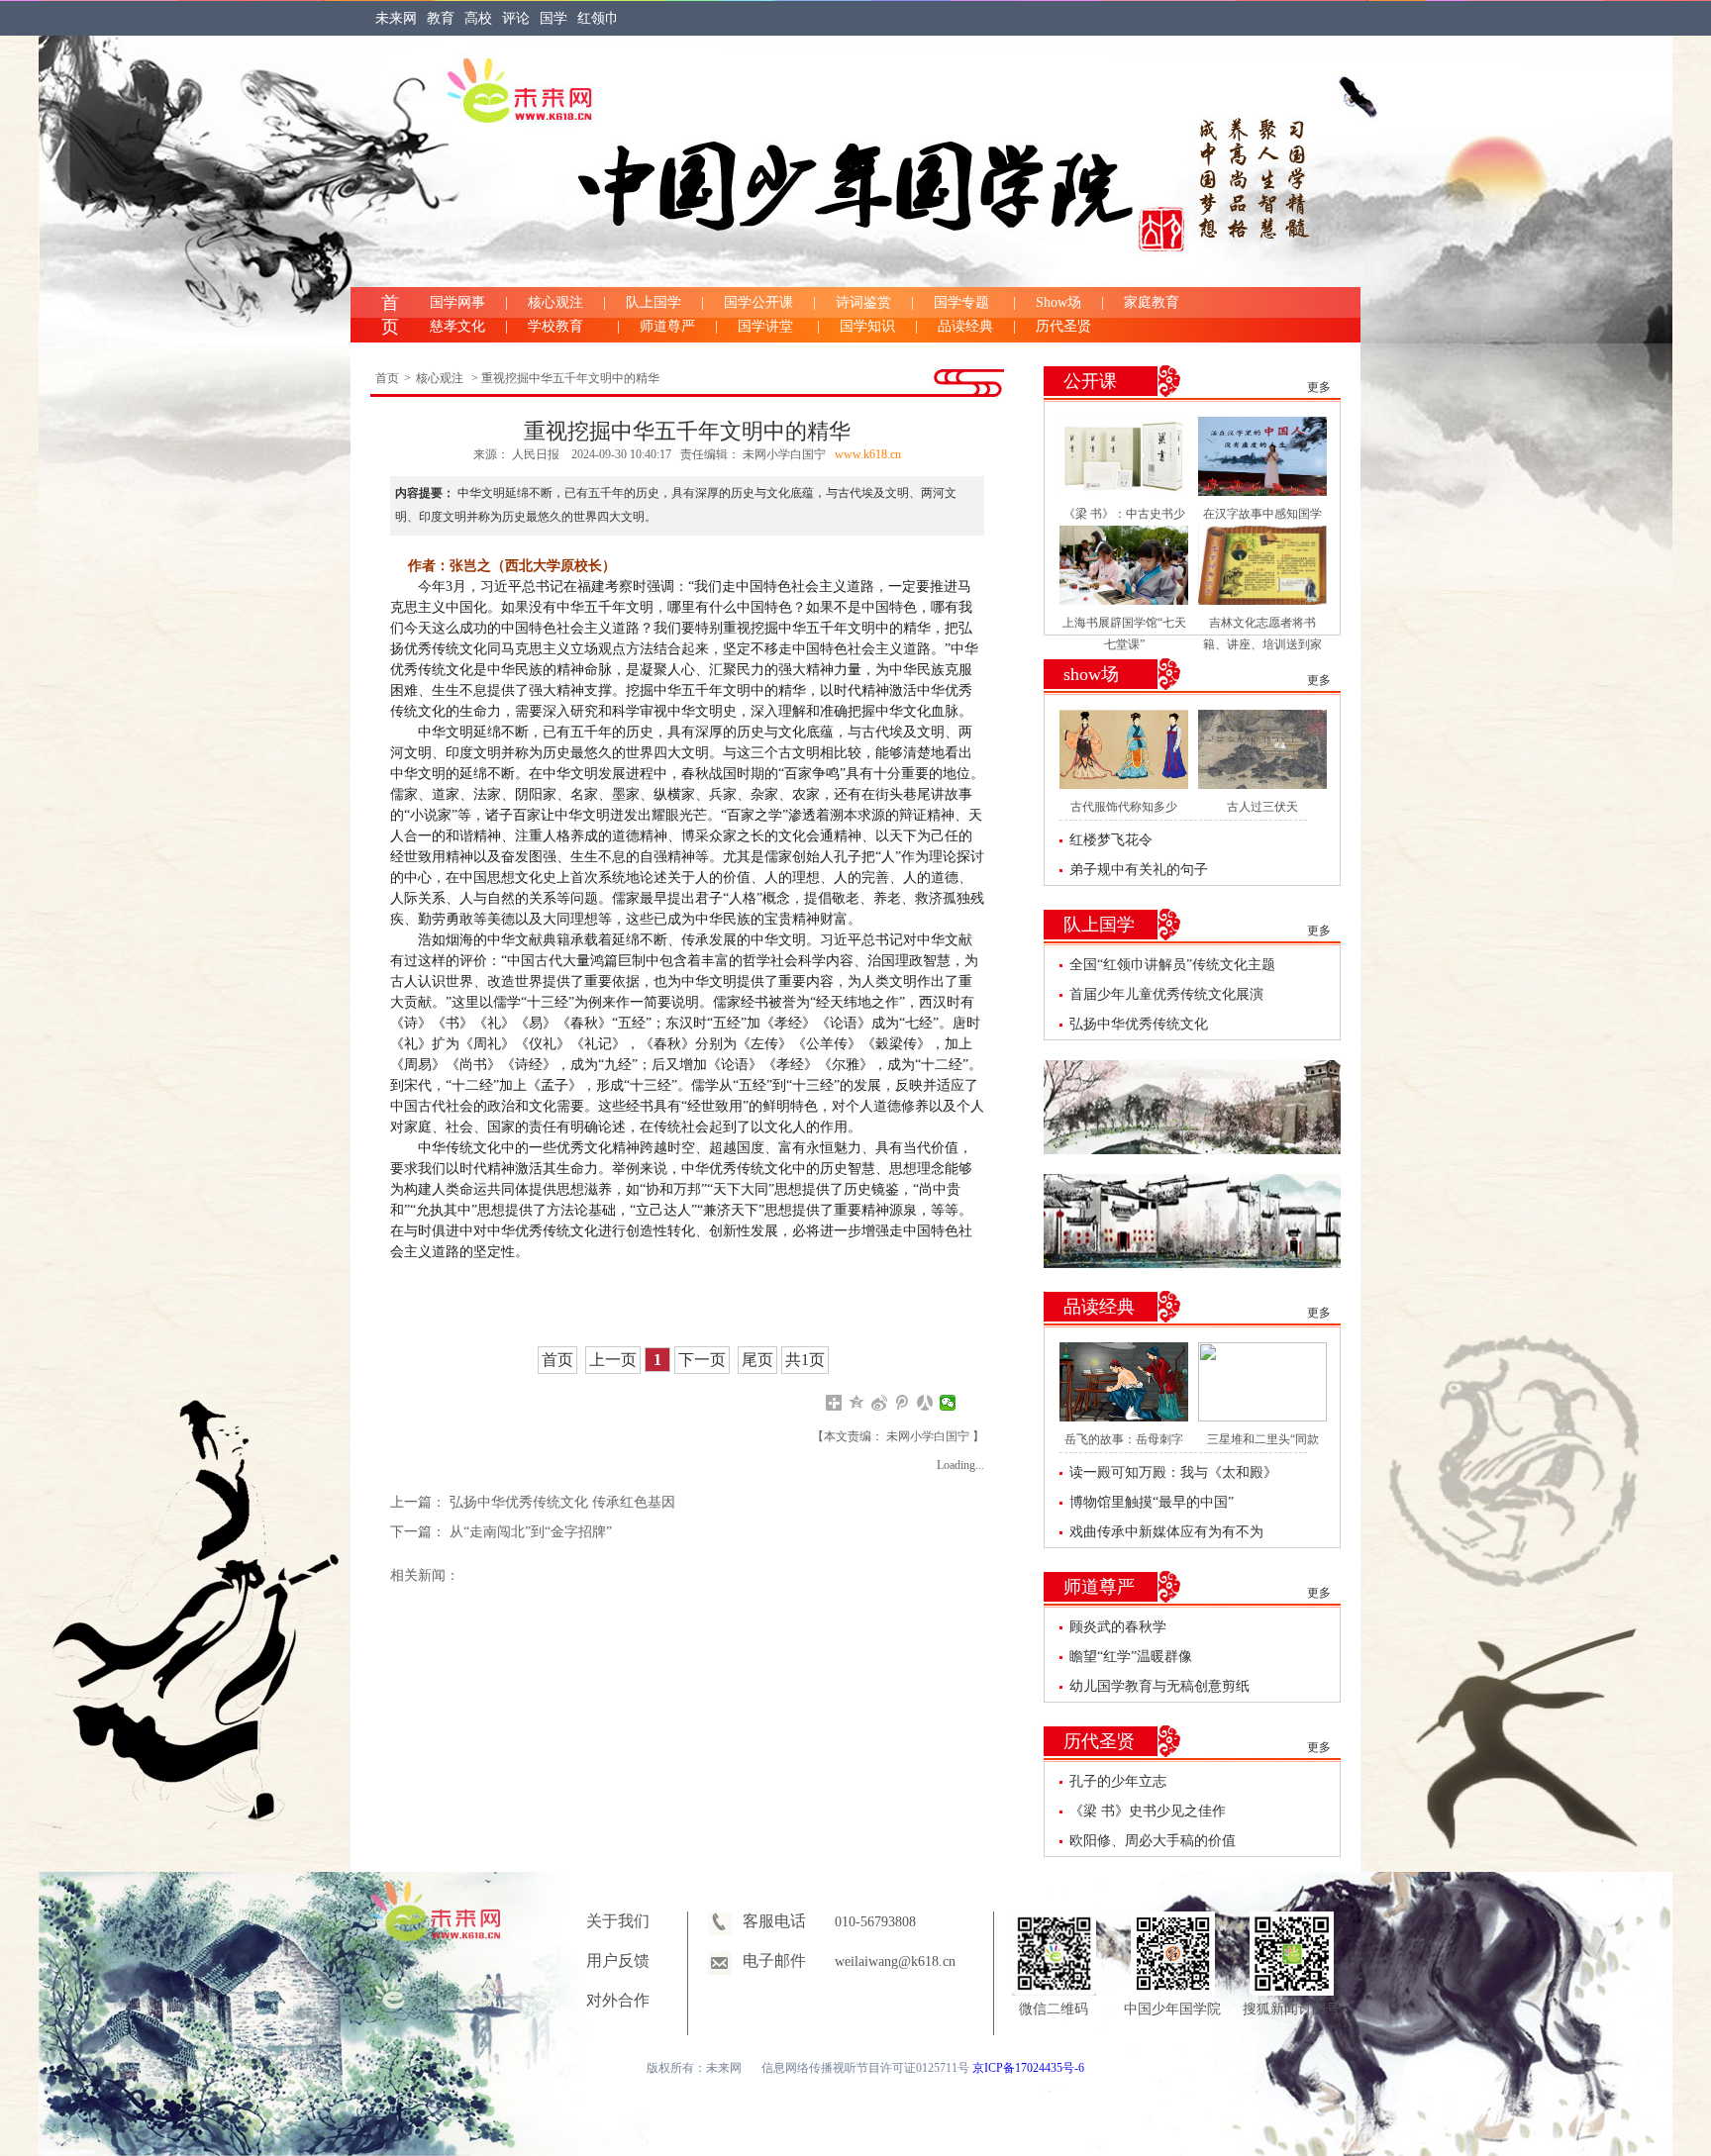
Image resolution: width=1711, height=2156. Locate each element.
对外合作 (618, 2000)
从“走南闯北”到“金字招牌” (531, 1532)
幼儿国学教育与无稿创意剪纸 (1159, 1686)
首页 (387, 378)
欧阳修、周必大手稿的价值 (1153, 1841)
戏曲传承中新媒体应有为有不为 (1166, 1532)
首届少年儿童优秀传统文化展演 (1166, 994)
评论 (516, 18)
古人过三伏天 (1262, 807)
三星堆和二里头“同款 (1263, 1439)
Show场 (1058, 302)
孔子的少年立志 (1118, 1781)
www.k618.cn (868, 454)
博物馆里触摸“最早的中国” (1152, 1502)
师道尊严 (667, 326)
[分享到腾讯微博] (903, 1403)
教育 (441, 18)
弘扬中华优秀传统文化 (1139, 1024)
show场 (1091, 674)
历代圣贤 (1063, 326)
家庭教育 (1152, 302)
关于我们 (618, 1921)
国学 (554, 18)
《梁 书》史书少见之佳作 (1148, 1811)
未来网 (396, 18)
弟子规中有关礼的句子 (1139, 870)
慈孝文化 (457, 326)
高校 (478, 18)
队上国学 (654, 302)
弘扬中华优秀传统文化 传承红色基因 (562, 1502)
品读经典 (965, 326)
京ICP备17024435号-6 (1028, 2068)
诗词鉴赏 (863, 302)
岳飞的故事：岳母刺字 (1124, 1439)
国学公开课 (758, 302)
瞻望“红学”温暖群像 (1131, 1657)
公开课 (1090, 381)
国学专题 (963, 302)
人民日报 (537, 454)
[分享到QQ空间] (857, 1403)
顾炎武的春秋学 (1118, 1627)
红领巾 (598, 18)
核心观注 (555, 302)
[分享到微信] (948, 1403)
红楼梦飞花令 (1111, 840)
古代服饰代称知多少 (1124, 807)
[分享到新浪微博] (880, 1403)
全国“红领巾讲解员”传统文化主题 (1172, 965)
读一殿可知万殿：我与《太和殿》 (1173, 1472)
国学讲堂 (767, 326)
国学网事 (457, 302)
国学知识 (867, 326)
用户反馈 (618, 1960)
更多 (1319, 387)
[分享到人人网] (925, 1403)
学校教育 (562, 326)
